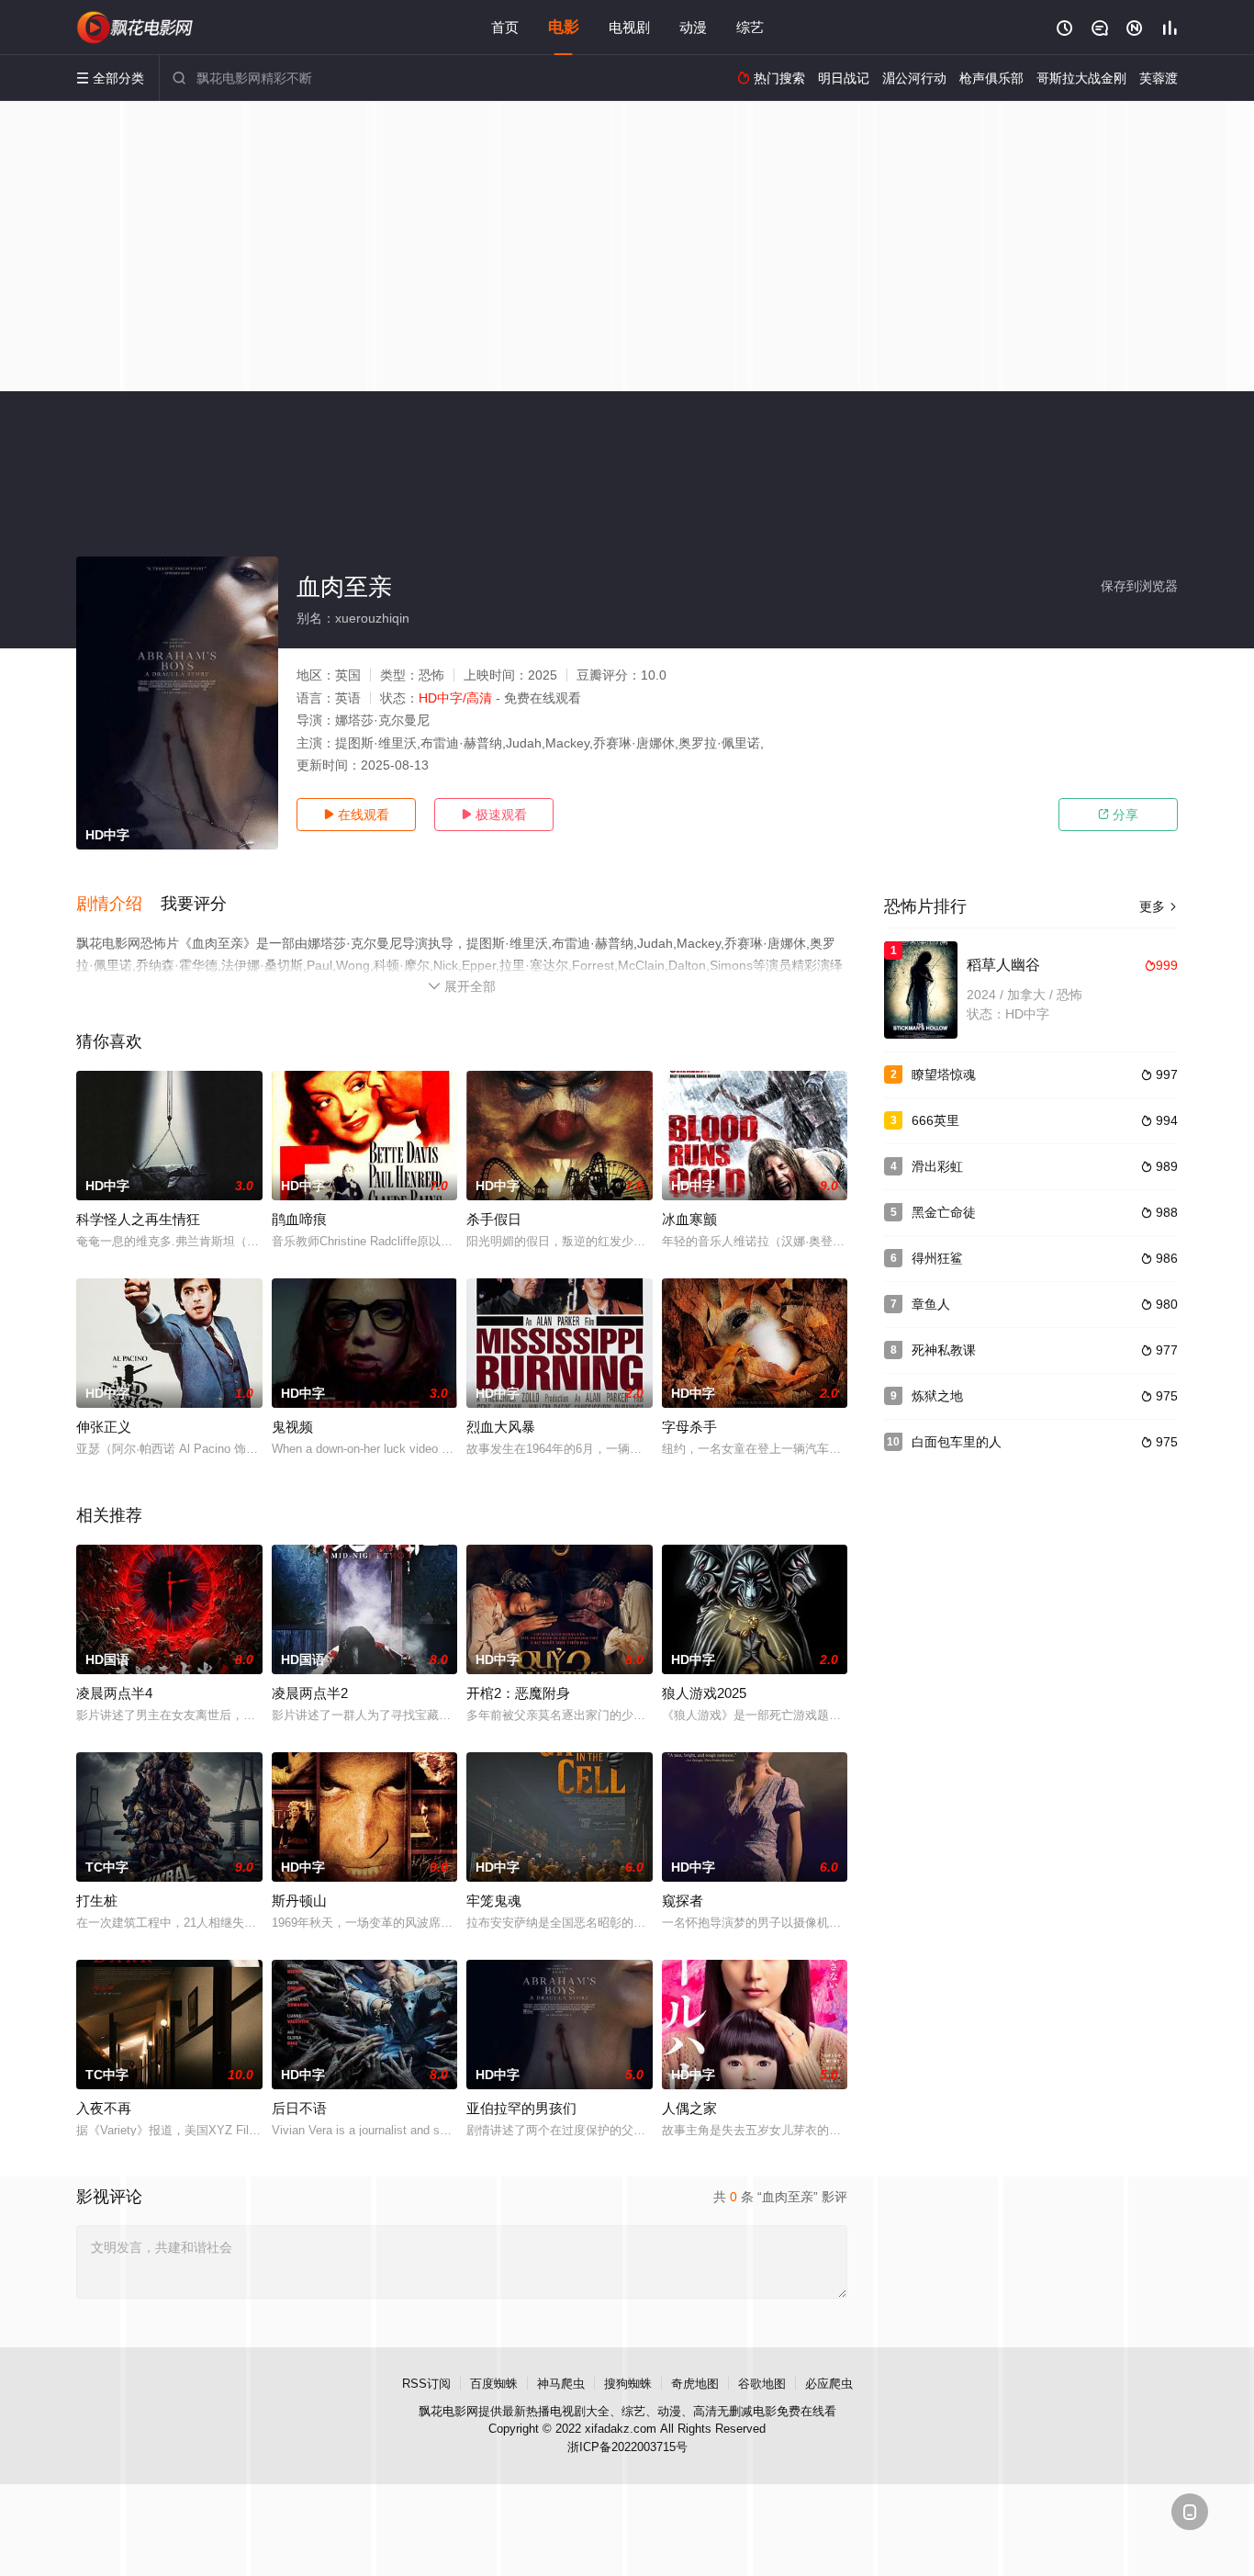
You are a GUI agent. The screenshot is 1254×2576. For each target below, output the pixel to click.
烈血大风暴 (501, 1427)
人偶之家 (689, 2108)
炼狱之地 (937, 1396)
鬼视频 (292, 1427)
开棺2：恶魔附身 (518, 1693)
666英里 (935, 1120)
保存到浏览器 (1139, 586)
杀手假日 (494, 1219)
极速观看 (494, 815)
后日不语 (299, 2108)
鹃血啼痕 (299, 1219)
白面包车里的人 (957, 1442)
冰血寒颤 (689, 1219)
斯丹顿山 (299, 1901)
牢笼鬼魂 (494, 1901)
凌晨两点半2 (310, 1693)
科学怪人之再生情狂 (138, 1219)
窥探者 (683, 1901)
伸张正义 (104, 1427)
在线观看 (356, 815)
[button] (118, 905)
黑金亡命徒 (944, 1212)
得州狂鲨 (937, 1258)
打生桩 (97, 1901)
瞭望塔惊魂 (944, 1074)
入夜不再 (104, 2108)
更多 (1159, 906)
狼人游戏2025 (704, 1693)
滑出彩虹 (937, 1166)
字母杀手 (689, 1427)
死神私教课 (944, 1350)
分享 (1118, 815)
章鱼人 (931, 1304)
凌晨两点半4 (114, 1693)
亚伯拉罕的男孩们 (521, 2108)
